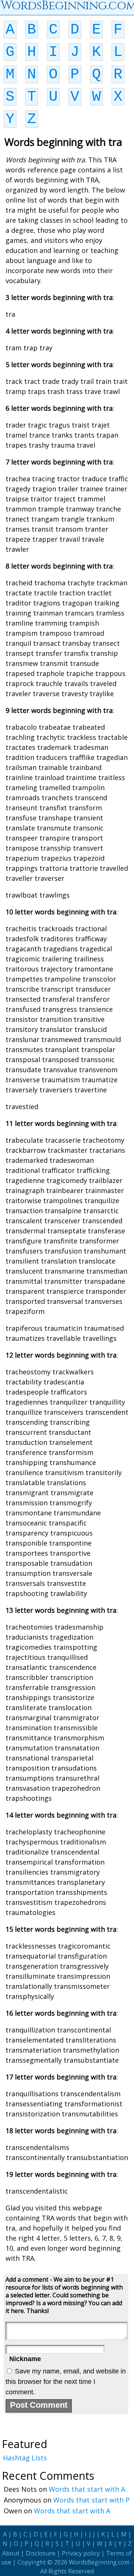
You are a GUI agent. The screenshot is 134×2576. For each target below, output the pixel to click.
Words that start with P (91, 2500)
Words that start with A (87, 2489)
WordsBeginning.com (99, 2562)
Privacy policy (81, 2553)
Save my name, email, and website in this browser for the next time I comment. (66, 2382)
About (11, 2553)
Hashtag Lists (25, 2458)
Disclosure (41, 2553)
